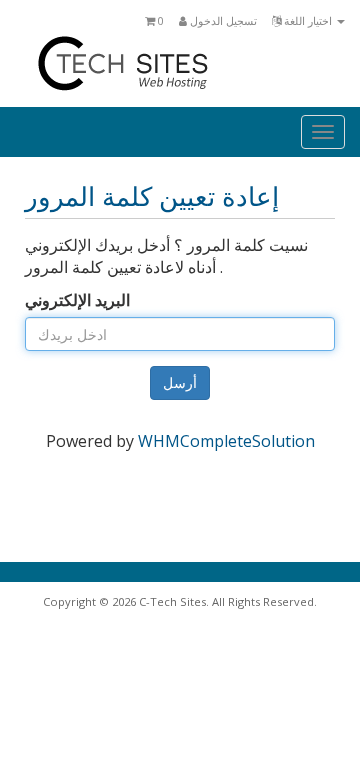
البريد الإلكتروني (77, 300)
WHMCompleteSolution (226, 441)
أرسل (180, 382)
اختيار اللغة (308, 20)
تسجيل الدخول (222, 20)
